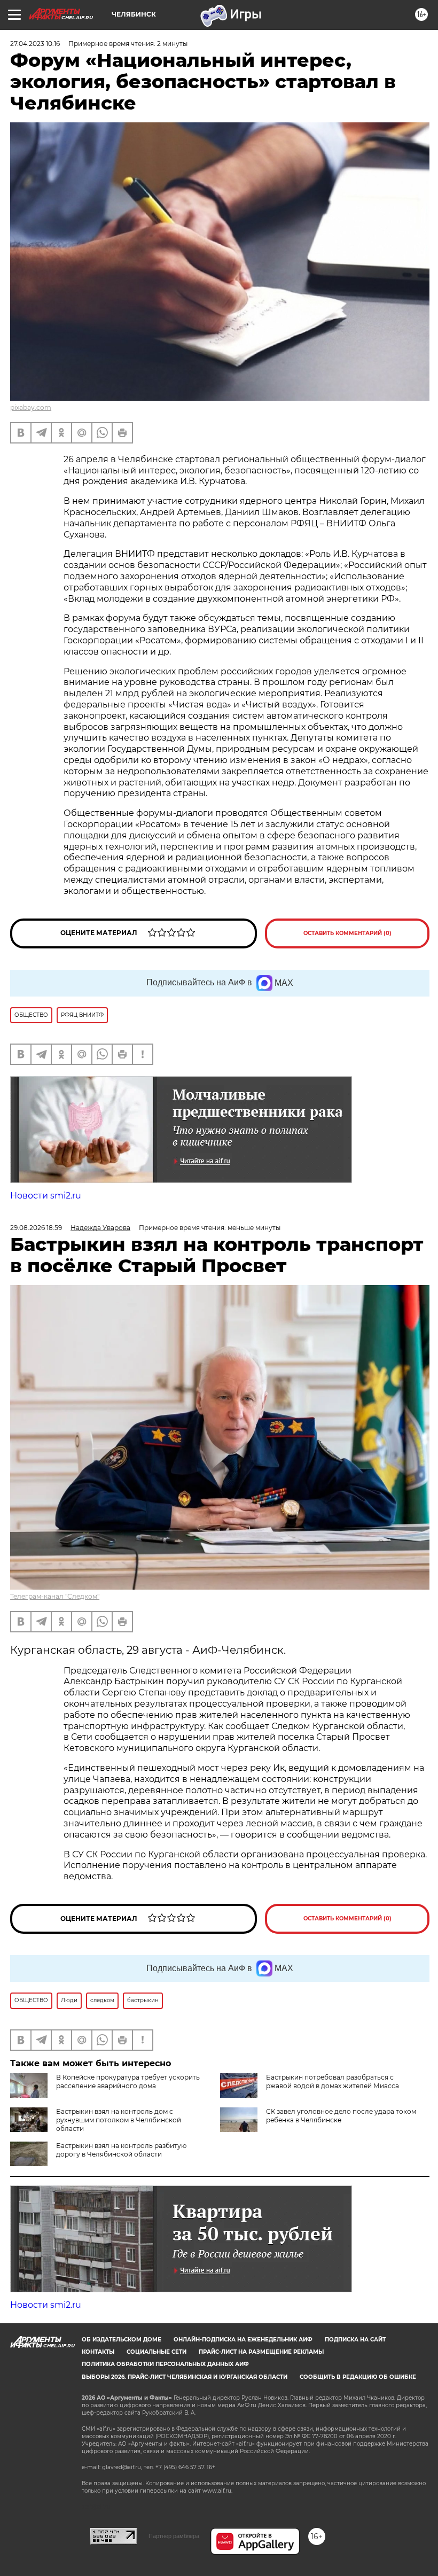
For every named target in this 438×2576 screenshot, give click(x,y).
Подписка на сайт (355, 2340)
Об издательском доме (122, 2340)
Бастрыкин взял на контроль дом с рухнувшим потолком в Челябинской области (119, 2120)
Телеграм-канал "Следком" (55, 1596)
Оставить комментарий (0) (347, 933)
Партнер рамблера (174, 2536)
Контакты (98, 2352)
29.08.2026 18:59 (36, 1228)
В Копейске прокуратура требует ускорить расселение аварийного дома (128, 2081)
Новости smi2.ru (46, 1196)
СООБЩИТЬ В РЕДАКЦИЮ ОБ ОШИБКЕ (358, 2377)
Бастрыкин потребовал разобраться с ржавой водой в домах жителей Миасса (333, 2081)
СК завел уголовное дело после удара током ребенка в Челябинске (341, 2116)
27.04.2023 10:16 (35, 44)
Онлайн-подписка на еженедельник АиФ (243, 2340)
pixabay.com (31, 407)
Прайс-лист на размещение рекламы (261, 2352)
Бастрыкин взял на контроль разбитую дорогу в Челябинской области (121, 2150)
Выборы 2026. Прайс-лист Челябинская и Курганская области (185, 2377)
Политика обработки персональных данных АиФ (165, 2364)
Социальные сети (157, 2352)
